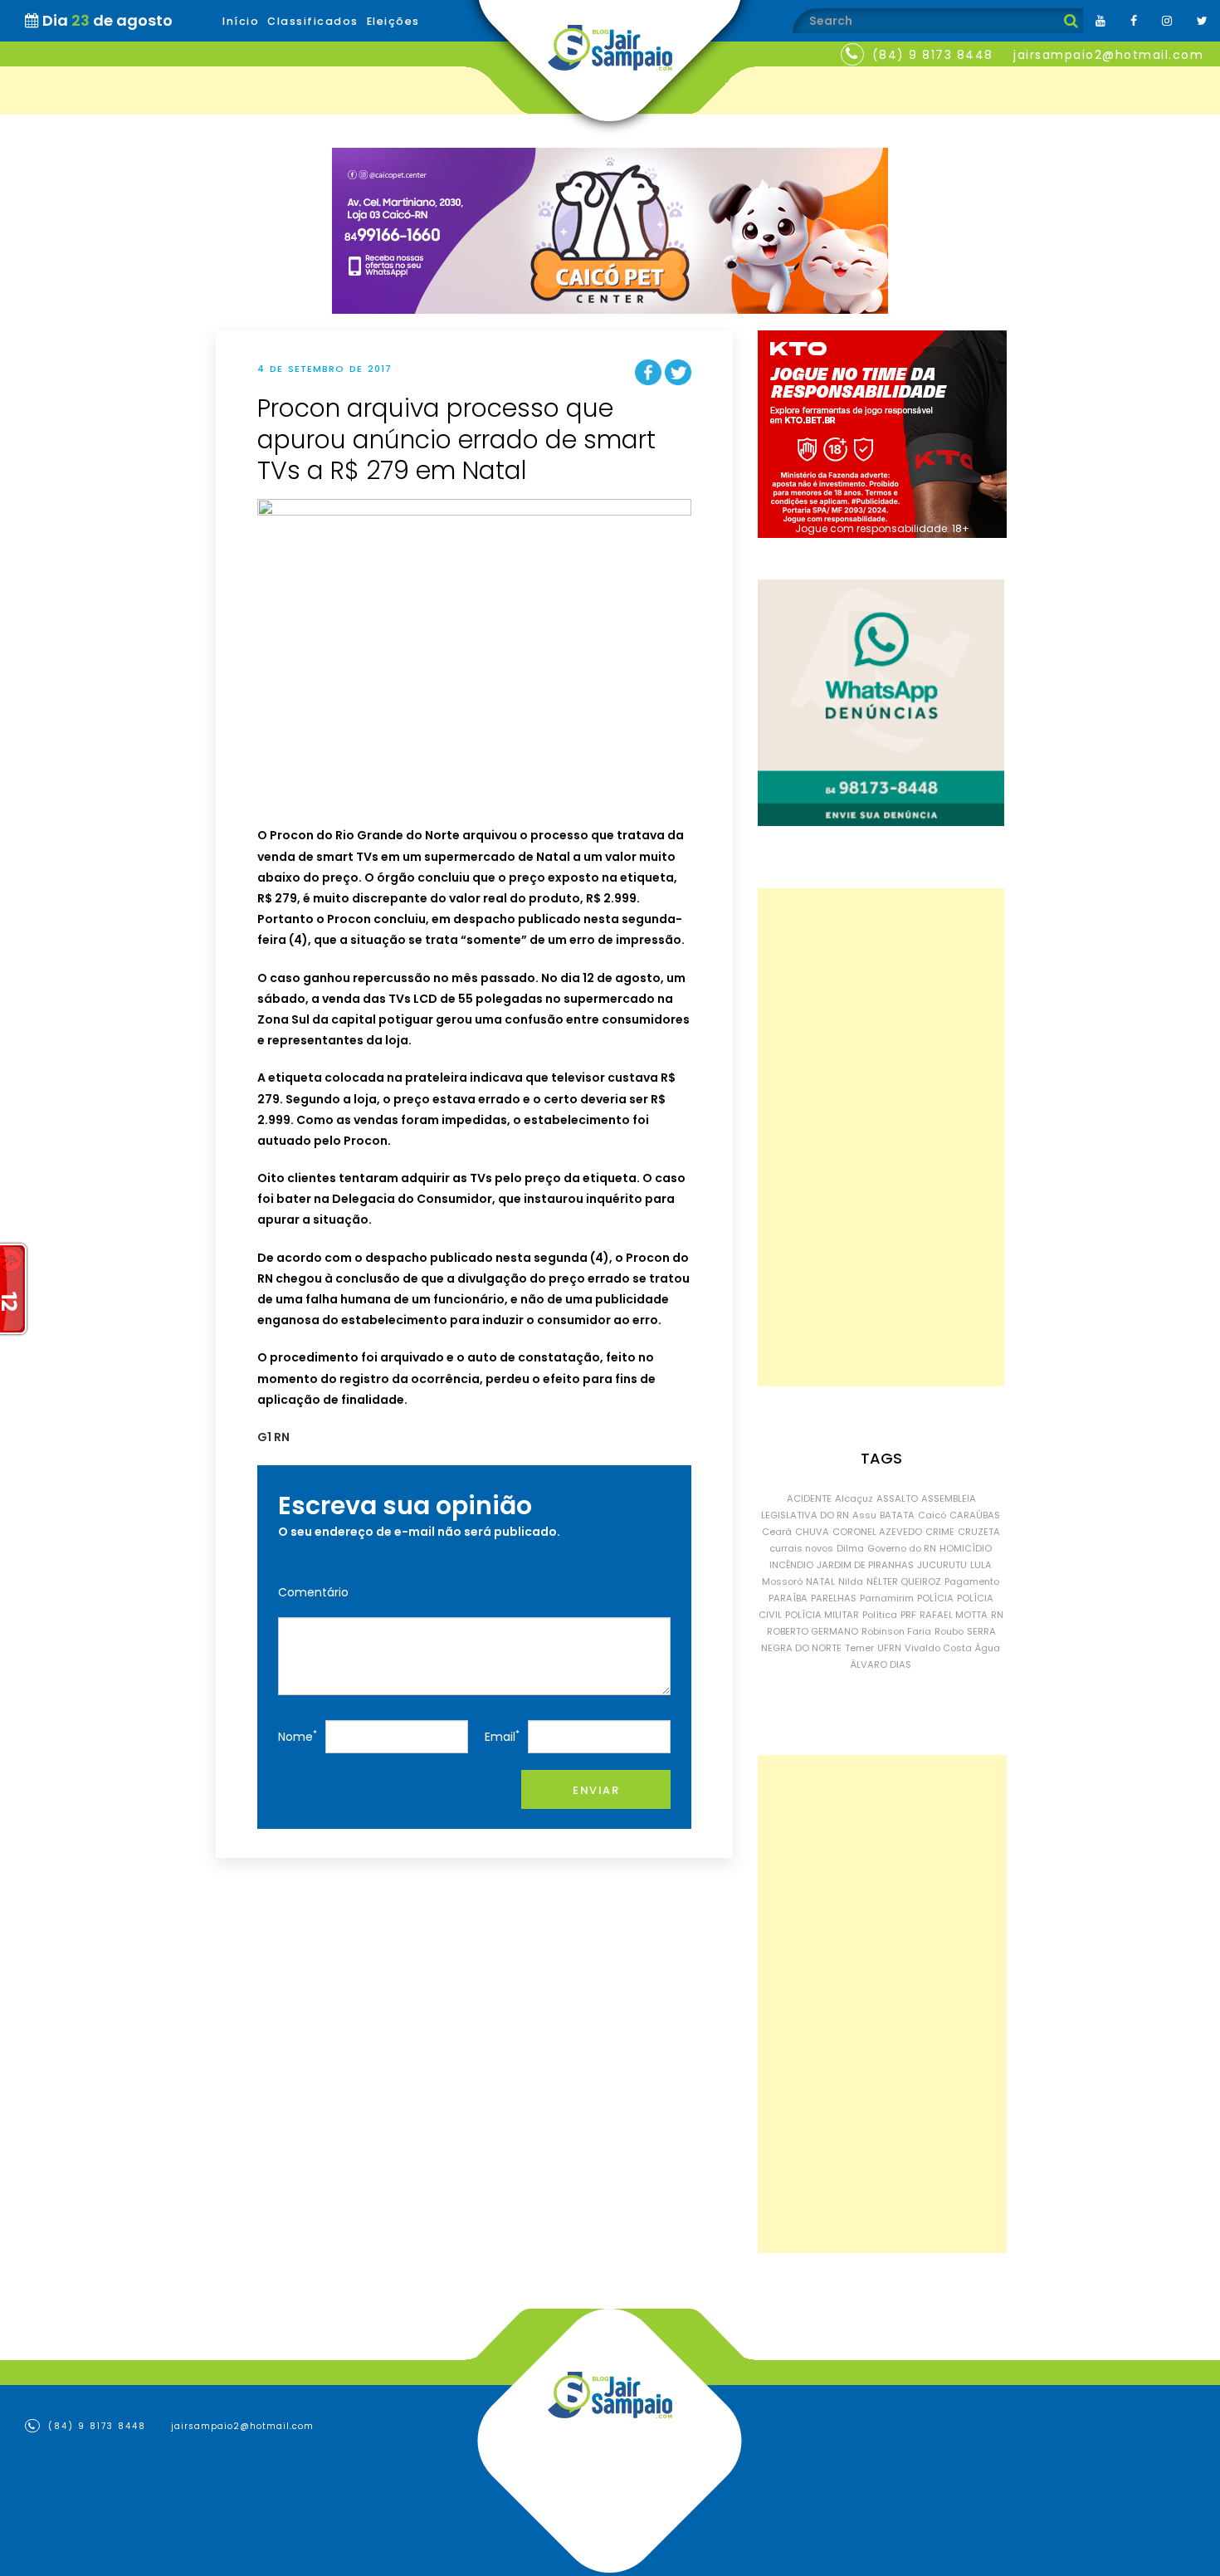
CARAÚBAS (975, 1515)
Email (502, 1736)
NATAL (820, 1581)
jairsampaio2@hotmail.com (1108, 55)
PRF (908, 1615)
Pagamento (972, 1581)
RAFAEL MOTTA (954, 1615)
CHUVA (812, 1532)
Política (880, 1615)
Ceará (777, 1532)
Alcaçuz (854, 1498)
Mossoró (782, 1581)
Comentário (313, 1592)
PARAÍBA (788, 1598)
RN (997, 1615)
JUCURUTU (942, 1565)
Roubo (949, 1631)
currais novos (801, 1548)
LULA (981, 1565)
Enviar (596, 1790)
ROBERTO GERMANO (813, 1631)
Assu (864, 1515)
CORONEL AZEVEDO (877, 1532)
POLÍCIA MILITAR (822, 1615)
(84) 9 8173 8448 (933, 55)
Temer (859, 1648)
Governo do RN (902, 1548)
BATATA (897, 1515)
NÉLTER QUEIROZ (904, 1581)
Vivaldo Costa (938, 1648)
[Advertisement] (881, 1137)
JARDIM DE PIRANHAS (865, 1565)
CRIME (940, 1532)
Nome (298, 1736)
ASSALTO (897, 1498)
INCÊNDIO (791, 1565)
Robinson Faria (896, 1631)
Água (988, 1648)
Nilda (851, 1581)
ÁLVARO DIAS (881, 1664)
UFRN (889, 1648)
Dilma (850, 1548)
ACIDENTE (809, 1498)
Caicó (932, 1515)
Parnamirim (887, 1598)
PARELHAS (834, 1598)
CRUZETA (979, 1532)
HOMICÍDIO (966, 1548)
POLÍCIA (935, 1598)
